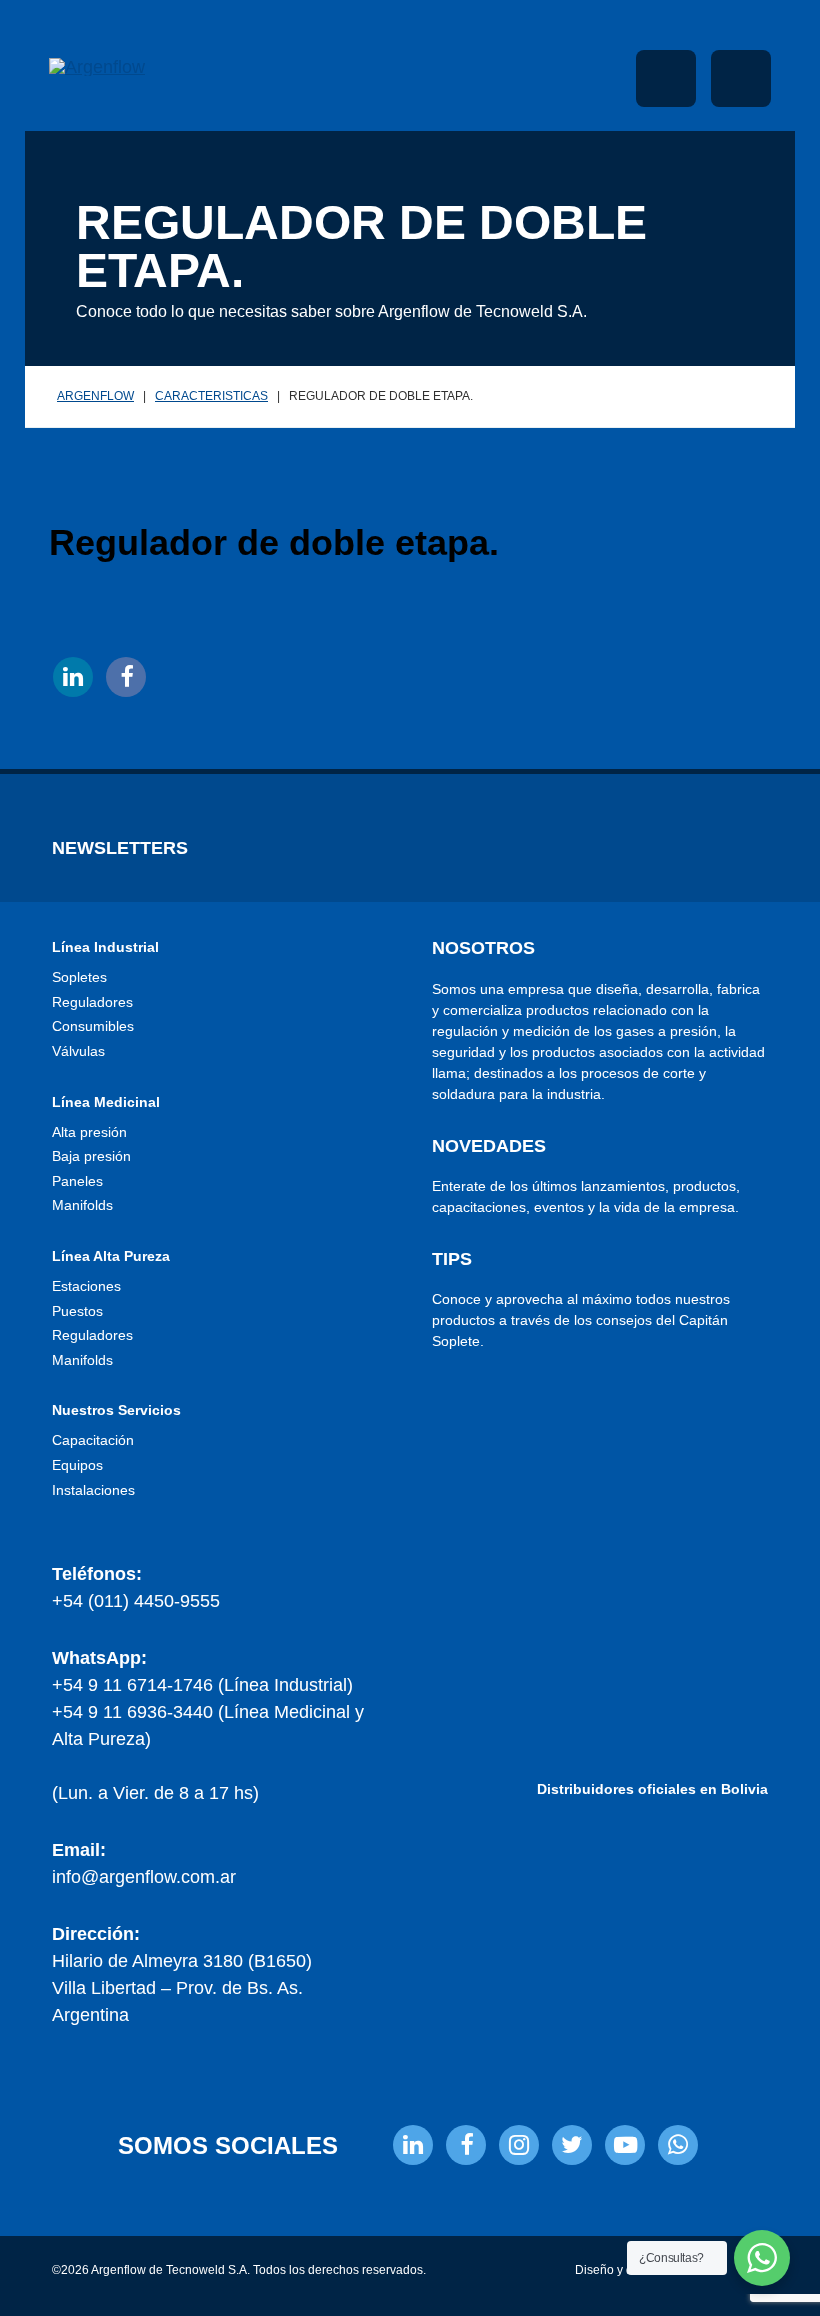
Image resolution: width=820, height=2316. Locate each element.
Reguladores (92, 1002)
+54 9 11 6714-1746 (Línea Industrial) (202, 1685)
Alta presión (89, 1132)
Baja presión (91, 1156)
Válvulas (78, 1051)
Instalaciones (93, 1490)
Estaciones (86, 1286)
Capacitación (93, 1440)
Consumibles (93, 1026)
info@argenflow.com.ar (144, 1877)
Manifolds (82, 1205)
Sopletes (79, 977)
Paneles (77, 1181)
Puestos (77, 1311)
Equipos (77, 1465)
